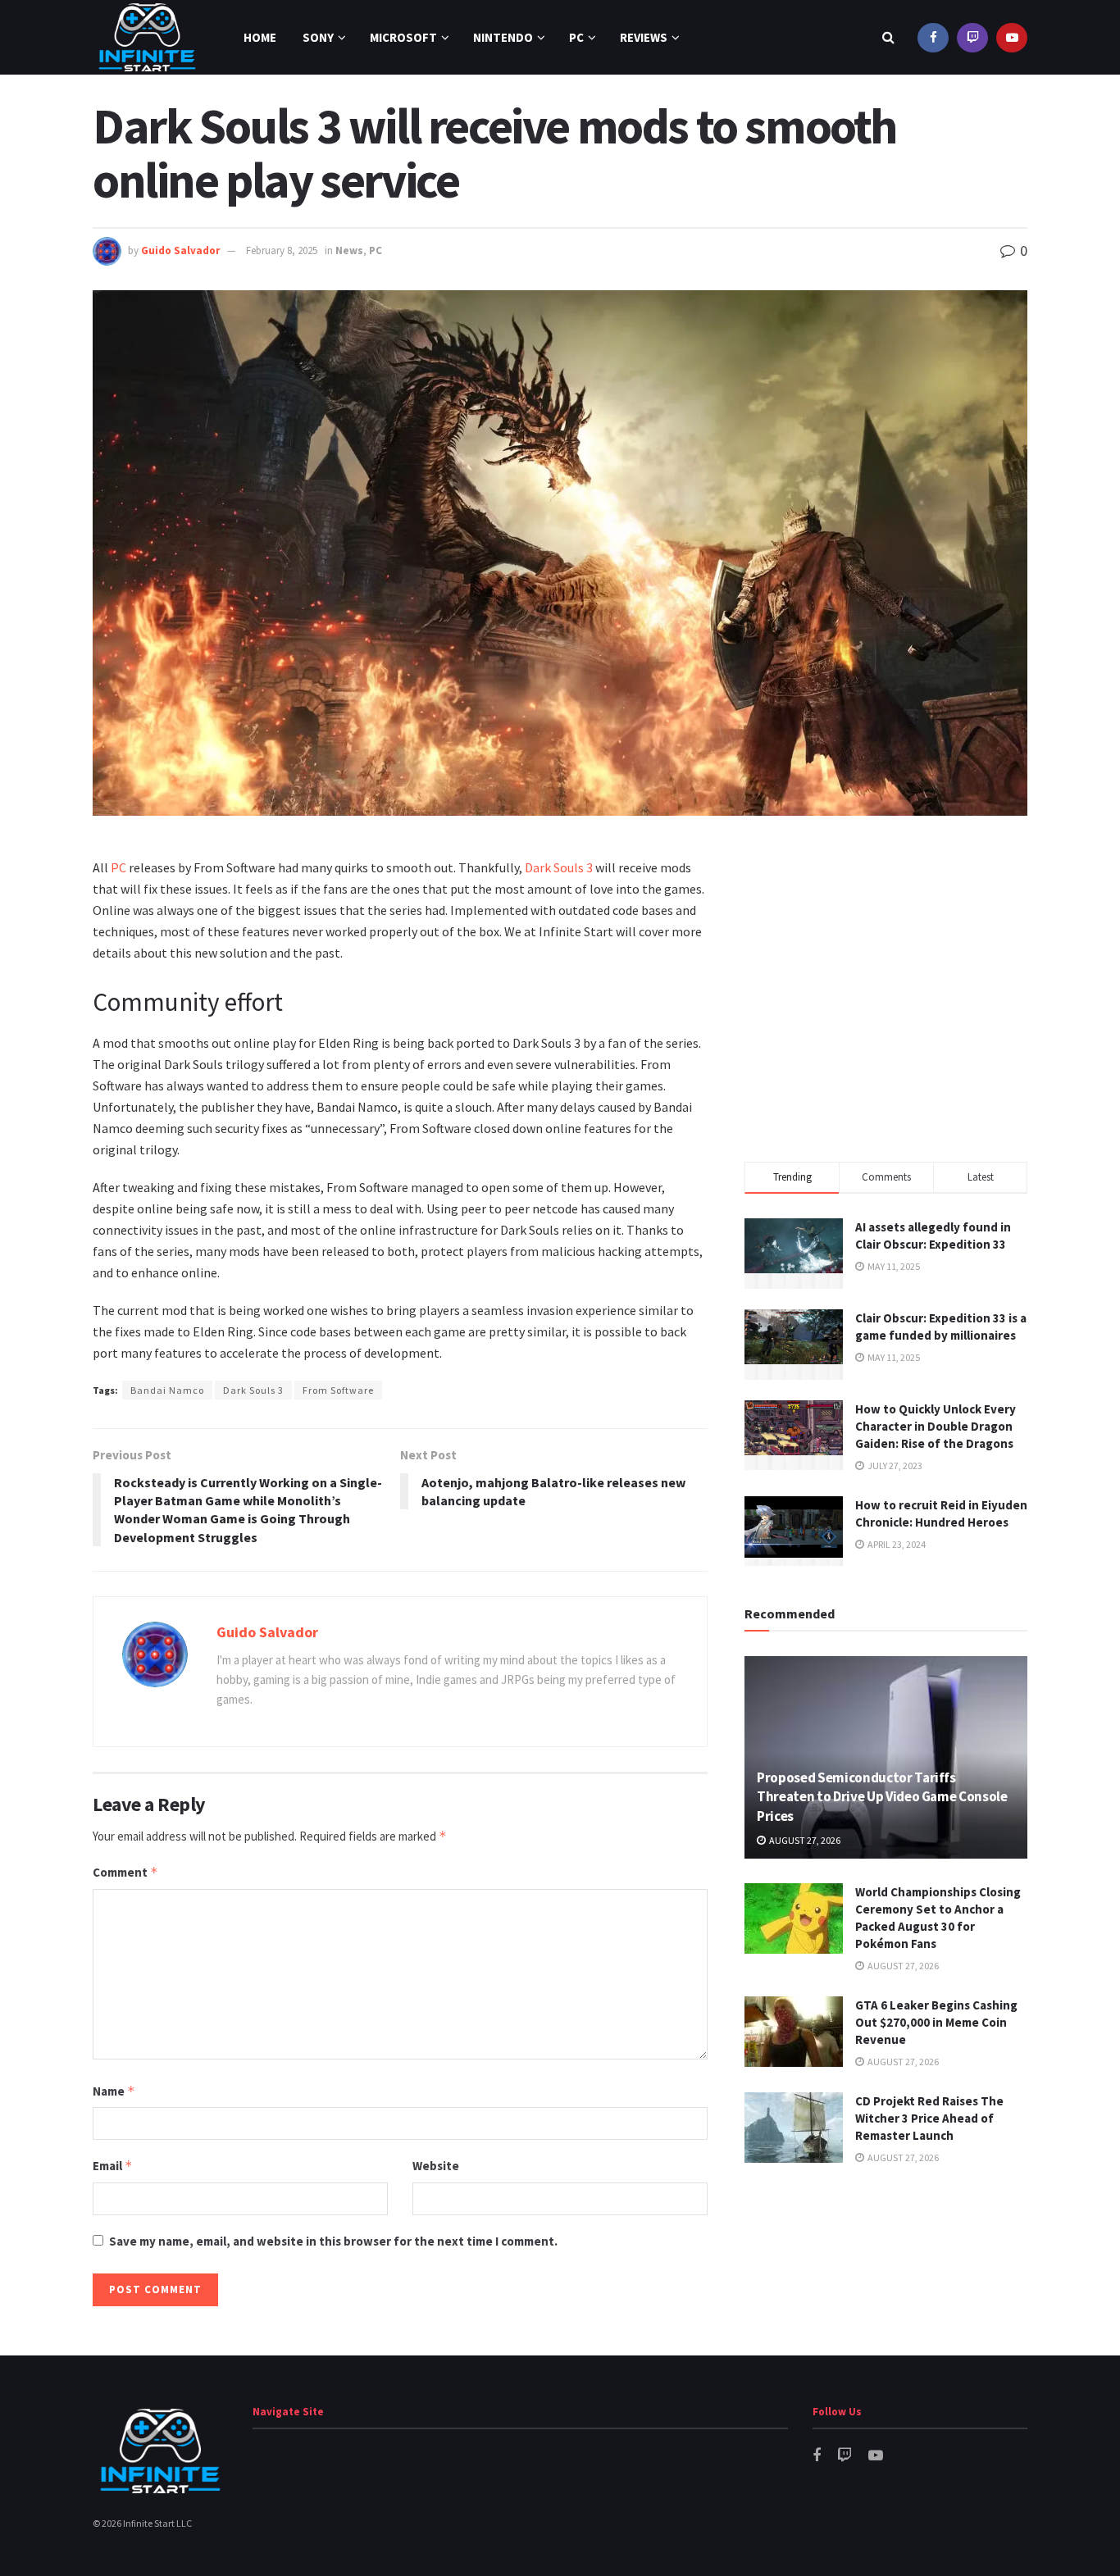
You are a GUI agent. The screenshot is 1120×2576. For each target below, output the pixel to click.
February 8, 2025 (282, 250)
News (349, 250)
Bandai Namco (167, 1390)
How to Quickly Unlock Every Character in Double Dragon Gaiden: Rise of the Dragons (936, 1426)
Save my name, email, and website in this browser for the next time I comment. (333, 2241)
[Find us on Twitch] (972, 37)
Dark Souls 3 (559, 867)
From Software (338, 1390)
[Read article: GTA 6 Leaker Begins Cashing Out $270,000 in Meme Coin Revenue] (794, 2032)
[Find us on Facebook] (933, 37)
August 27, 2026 (804, 1840)
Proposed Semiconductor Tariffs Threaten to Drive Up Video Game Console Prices (882, 1797)
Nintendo (503, 37)
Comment (125, 1872)
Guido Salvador (180, 250)
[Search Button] (888, 37)
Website (436, 2166)
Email (113, 2166)
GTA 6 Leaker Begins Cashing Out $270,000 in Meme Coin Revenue (936, 2022)
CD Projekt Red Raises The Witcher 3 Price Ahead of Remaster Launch (929, 2118)
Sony (318, 37)
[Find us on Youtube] (1012, 37)
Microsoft (403, 37)
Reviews (644, 37)
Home (260, 37)
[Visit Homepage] (147, 37)
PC (576, 37)
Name (114, 2091)
